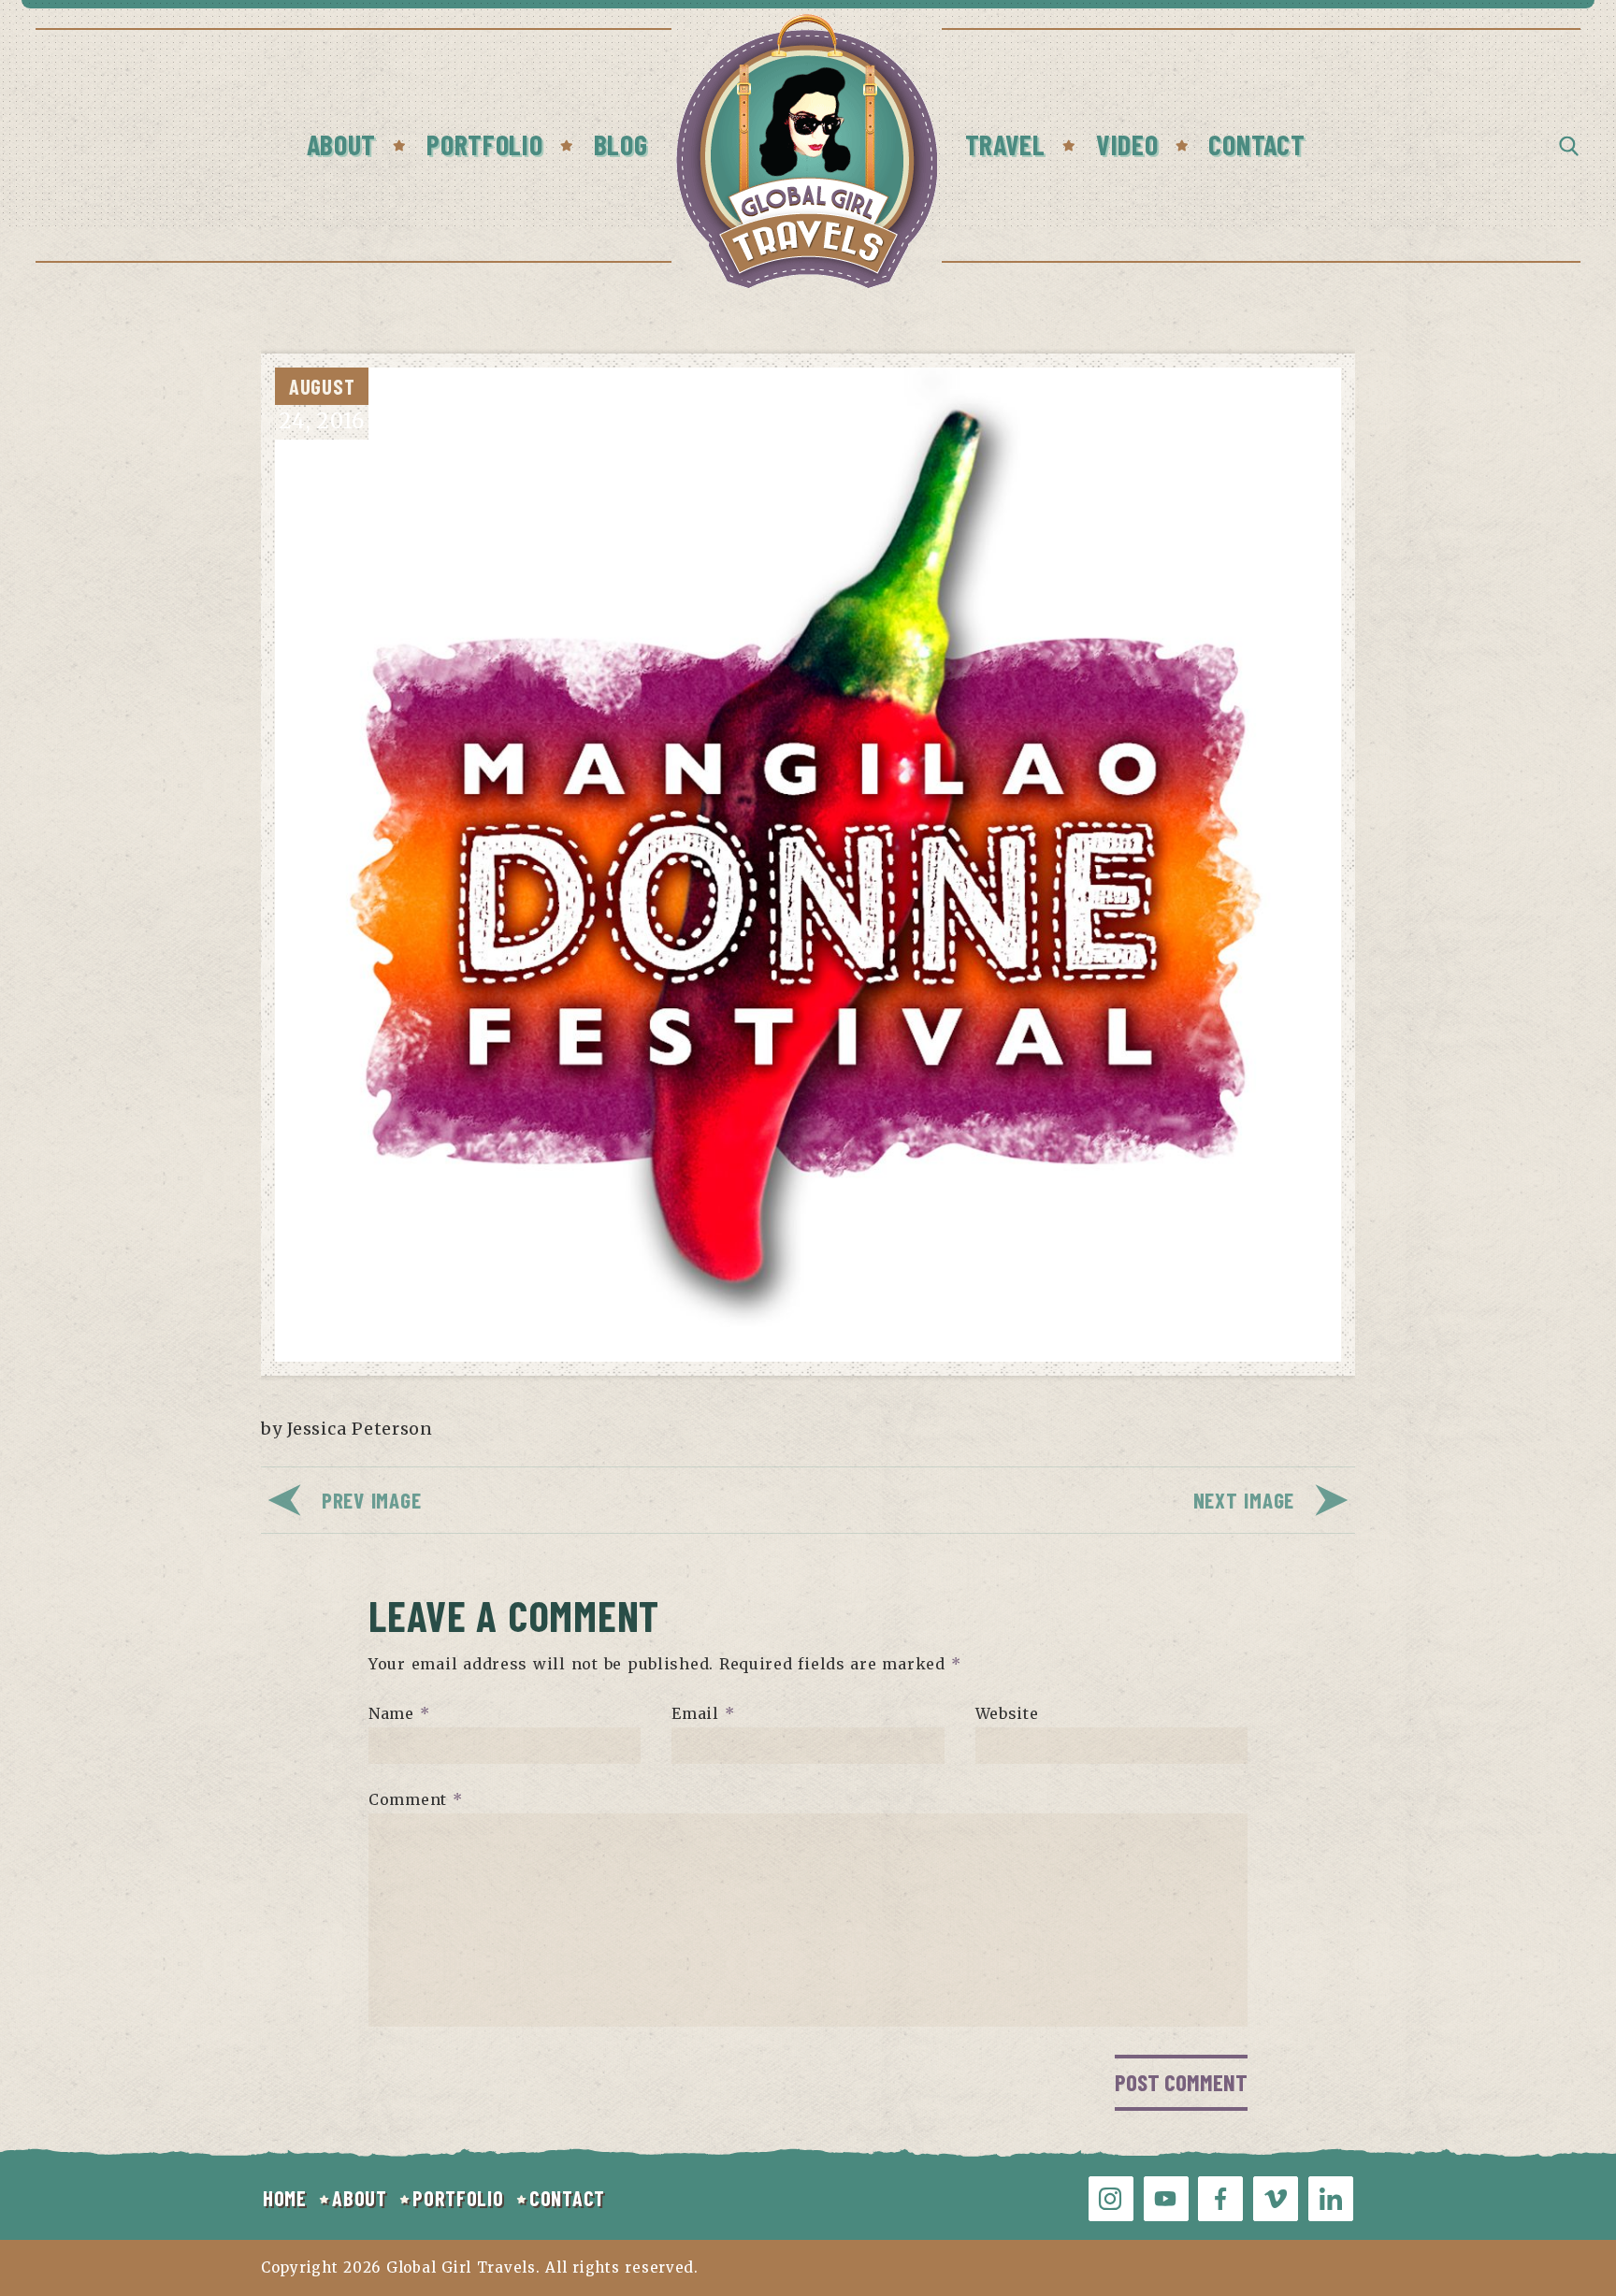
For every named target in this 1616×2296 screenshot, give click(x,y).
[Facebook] (1220, 2199)
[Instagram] (1111, 2199)
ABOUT (360, 2198)
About (342, 144)
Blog (621, 144)
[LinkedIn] (1331, 2199)
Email (703, 1713)
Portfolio (484, 144)
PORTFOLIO (458, 2198)
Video (1127, 144)
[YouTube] (1166, 2199)
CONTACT (567, 2198)
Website (1007, 1713)
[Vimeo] (1276, 2199)
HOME (285, 2198)
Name (399, 1713)
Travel (1005, 144)
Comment (416, 1799)
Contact (1256, 144)
